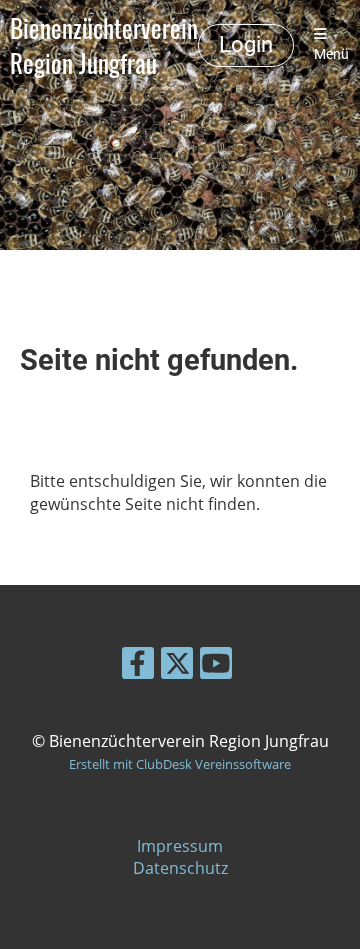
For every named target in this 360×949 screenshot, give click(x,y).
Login (246, 44)
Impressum (180, 846)
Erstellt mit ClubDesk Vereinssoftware (180, 764)
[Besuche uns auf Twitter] (177, 666)
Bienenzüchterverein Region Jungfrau (104, 45)
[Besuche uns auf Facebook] (138, 666)
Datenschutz (180, 868)
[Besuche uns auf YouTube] (216, 666)
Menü (331, 54)
